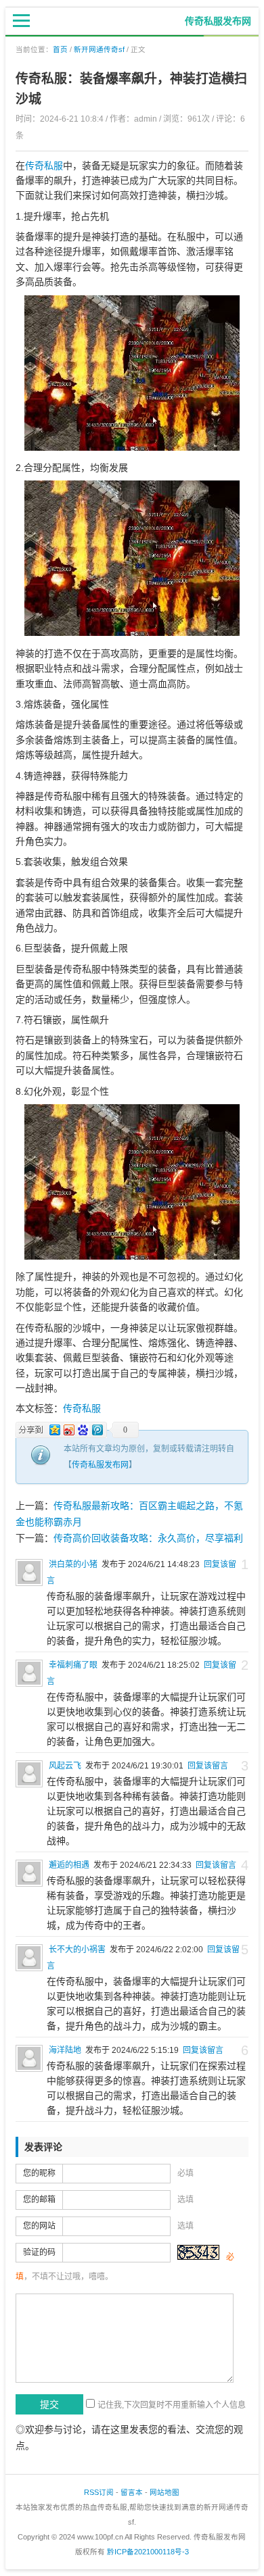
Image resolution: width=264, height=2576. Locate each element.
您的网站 (39, 2226)
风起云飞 (65, 1766)
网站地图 (164, 2492)
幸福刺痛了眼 (73, 1665)
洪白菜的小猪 (73, 1564)
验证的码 (39, 2252)
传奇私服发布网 (100, 1465)
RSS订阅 (99, 2492)
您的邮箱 (39, 2200)
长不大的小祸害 (77, 1950)
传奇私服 (44, 166)
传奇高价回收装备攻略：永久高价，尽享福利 (148, 1538)
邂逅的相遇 (69, 1865)
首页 (60, 49)
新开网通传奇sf (99, 49)
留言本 (132, 2492)
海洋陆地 (65, 2050)
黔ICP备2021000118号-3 (148, 2552)
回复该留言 (208, 1766)
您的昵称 (39, 2173)
